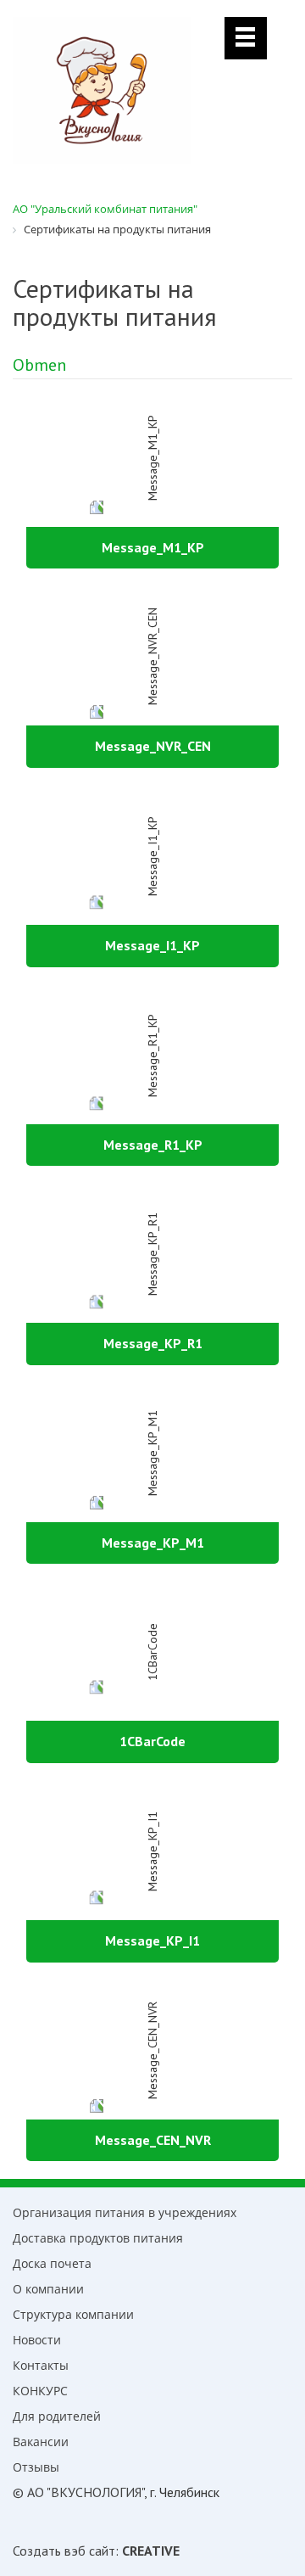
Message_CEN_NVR (153, 2140)
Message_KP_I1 (152, 1940)
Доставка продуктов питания (98, 2238)
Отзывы (36, 2467)
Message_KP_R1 (153, 1343)
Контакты (41, 2365)
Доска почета (52, 2263)
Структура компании (73, 2314)
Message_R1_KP (153, 1145)
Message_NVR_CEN (153, 746)
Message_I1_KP (152, 945)
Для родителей (57, 2416)
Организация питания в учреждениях (125, 2212)
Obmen (39, 365)
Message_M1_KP (153, 547)
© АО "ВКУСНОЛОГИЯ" (78, 2492)
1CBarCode (152, 1741)
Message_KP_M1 (153, 1543)
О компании (48, 2289)
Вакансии (41, 2442)
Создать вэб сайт (64, 2551)
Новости (37, 2340)
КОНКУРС (40, 2391)
